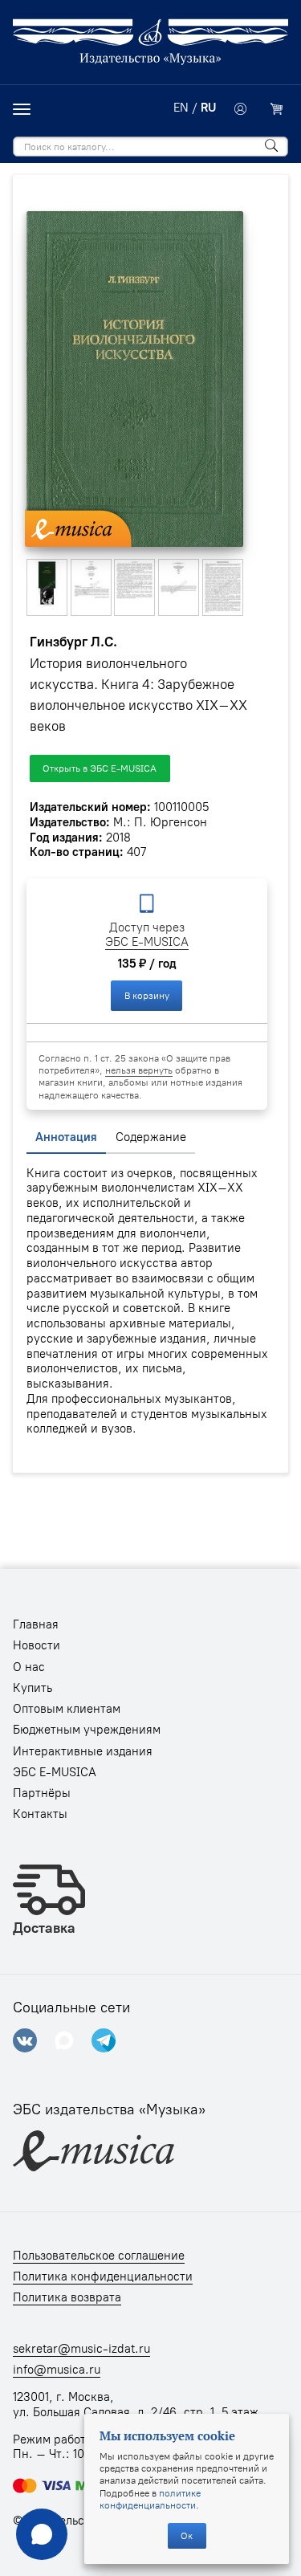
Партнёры (42, 1793)
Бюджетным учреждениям (87, 1730)
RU (208, 108)
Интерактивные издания (83, 1751)
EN (181, 108)
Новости (37, 1645)
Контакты (40, 1814)
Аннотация (66, 1137)
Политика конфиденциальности (103, 2276)
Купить (33, 1688)
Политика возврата (67, 2297)
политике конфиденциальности (150, 2499)
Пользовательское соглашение (99, 2256)
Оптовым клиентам (67, 1709)
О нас (29, 1667)
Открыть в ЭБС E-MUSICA (100, 768)
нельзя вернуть (139, 1070)
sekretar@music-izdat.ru (81, 2349)
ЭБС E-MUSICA (147, 942)
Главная (36, 1624)
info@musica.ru (57, 2370)
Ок (187, 2535)
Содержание (151, 1137)
